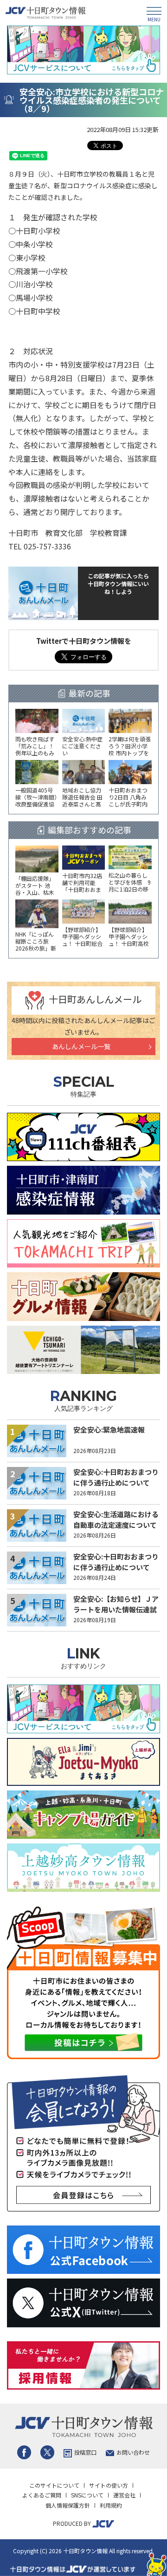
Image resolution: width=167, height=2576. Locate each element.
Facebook (24, 2452)
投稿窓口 (85, 2452)
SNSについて (87, 2495)
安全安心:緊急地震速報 (109, 1430)
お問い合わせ (133, 2452)
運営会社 (124, 2495)
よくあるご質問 (42, 2495)
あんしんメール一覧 (81, 1046)
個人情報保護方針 (68, 2505)
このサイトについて (54, 2485)
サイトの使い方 (109, 2485)
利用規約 (111, 2505)
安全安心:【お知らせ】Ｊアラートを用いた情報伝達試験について (116, 1609)
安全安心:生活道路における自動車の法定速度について (116, 1519)
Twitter (47, 2452)
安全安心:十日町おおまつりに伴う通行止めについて (116, 1477)
